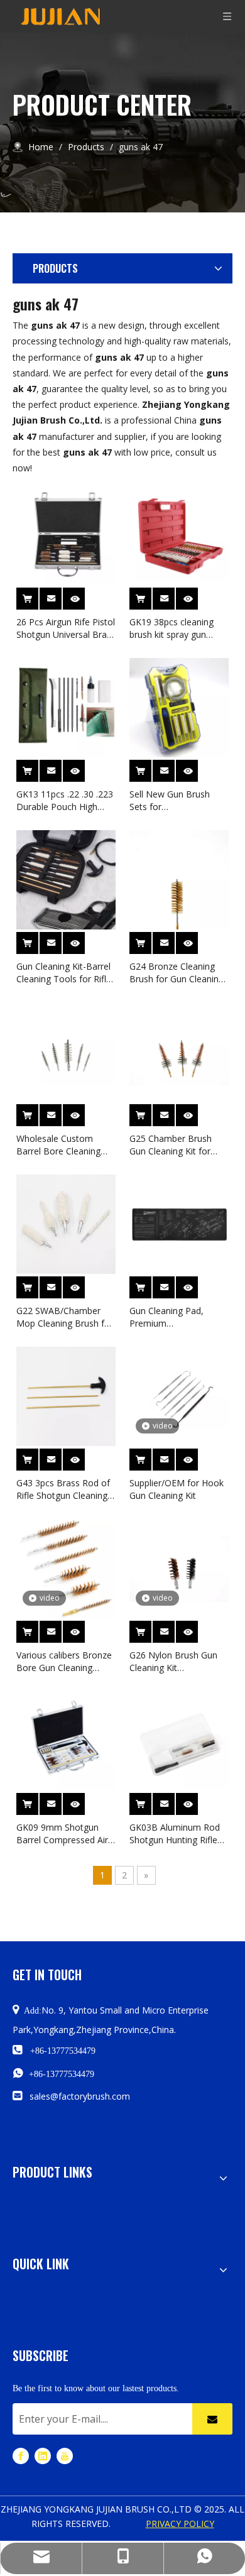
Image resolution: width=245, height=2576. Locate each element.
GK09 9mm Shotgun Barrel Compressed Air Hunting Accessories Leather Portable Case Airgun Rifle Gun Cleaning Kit (62, 1834)
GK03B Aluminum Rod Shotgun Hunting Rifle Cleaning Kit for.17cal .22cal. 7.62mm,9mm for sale (179, 1834)
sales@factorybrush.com (80, 2096)
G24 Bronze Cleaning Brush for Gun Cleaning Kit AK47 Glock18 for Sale (177, 973)
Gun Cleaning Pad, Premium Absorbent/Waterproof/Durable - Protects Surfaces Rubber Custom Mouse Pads (179, 1317)
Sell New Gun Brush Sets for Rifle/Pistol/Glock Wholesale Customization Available (178, 801)
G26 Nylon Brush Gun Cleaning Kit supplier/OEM (173, 1662)
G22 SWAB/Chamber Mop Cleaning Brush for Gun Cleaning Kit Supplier (65, 1317)
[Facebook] (21, 2456)
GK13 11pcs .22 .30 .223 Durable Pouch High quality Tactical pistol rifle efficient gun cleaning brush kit (65, 801)
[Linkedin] (43, 2456)
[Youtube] (65, 2456)
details (82, 595)
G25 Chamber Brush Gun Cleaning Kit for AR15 (171, 1145)
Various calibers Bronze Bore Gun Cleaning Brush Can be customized (64, 1662)
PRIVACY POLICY (180, 2524)
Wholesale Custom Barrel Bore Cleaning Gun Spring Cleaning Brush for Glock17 (58, 1145)
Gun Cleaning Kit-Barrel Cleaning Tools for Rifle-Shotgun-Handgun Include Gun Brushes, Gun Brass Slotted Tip (65, 973)
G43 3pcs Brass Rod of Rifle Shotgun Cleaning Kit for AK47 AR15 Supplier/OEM (63, 1489)
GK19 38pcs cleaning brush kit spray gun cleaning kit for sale (171, 628)
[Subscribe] (212, 2419)
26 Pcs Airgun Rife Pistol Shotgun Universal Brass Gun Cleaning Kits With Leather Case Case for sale (66, 628)
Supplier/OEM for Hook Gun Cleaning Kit (177, 1489)
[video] (179, 1395)
